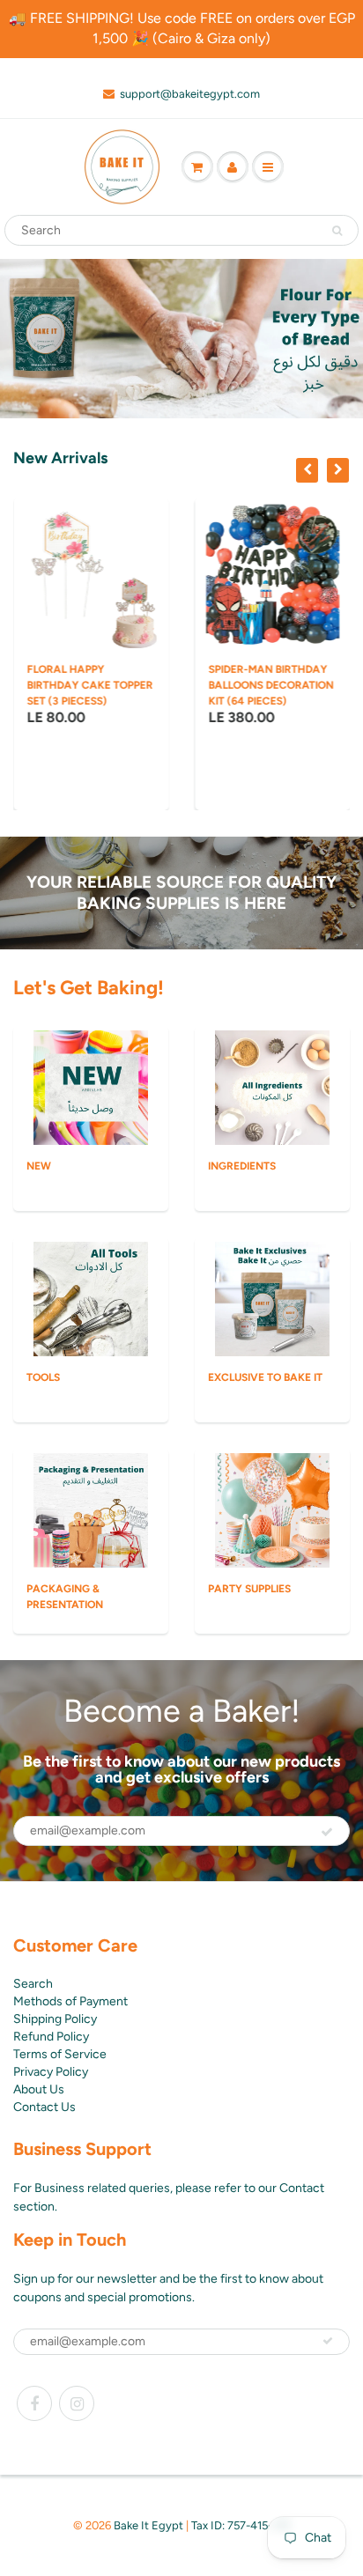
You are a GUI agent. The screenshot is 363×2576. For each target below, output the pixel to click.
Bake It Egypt (148, 2525)
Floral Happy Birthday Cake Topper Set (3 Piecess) (89, 685)
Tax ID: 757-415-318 (241, 2525)
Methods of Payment (70, 2001)
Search (33, 1984)
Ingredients (242, 1166)
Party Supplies (249, 1589)
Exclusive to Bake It (265, 1377)
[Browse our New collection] (91, 1086)
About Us (39, 2089)
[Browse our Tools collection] (91, 1298)
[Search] (337, 231)
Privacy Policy (51, 2072)
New (39, 1166)
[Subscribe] (327, 1832)
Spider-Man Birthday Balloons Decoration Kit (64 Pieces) (270, 685)
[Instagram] (77, 2403)
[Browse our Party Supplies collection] (272, 1509)
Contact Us (44, 2107)
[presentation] (307, 470)
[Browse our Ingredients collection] (272, 1086)
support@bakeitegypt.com (190, 94)
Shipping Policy (55, 2019)
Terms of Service (60, 2054)
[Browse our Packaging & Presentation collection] (91, 1509)
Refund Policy (51, 2037)
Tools (43, 1377)
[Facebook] (34, 2403)
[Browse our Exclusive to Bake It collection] (272, 1298)
